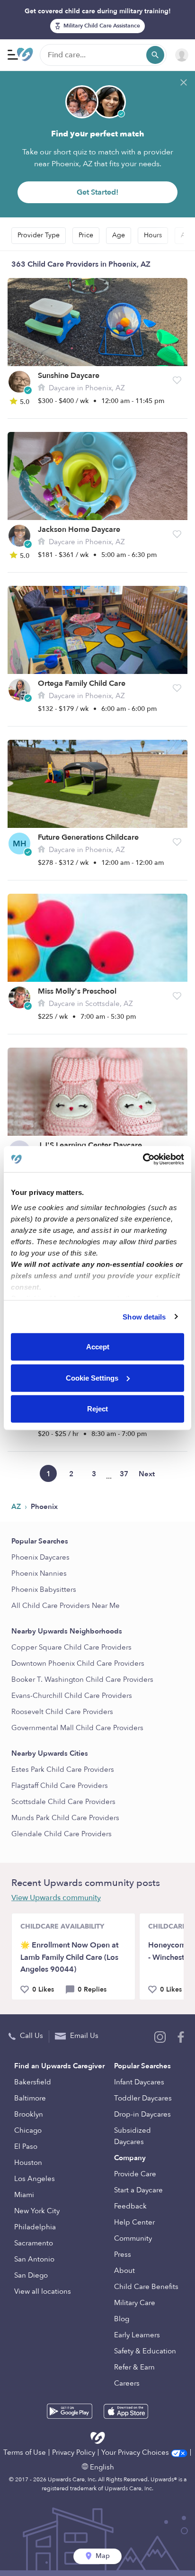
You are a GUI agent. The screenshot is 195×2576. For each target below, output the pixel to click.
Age (119, 235)
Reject (97, 1409)
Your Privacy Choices (136, 2452)
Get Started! (97, 192)
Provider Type (39, 235)
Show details (144, 1316)
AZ (17, 1507)
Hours (153, 235)
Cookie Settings (92, 1378)
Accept (98, 1347)
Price (86, 235)
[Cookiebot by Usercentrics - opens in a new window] (143, 1159)
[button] (177, 380)
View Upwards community (56, 1898)
